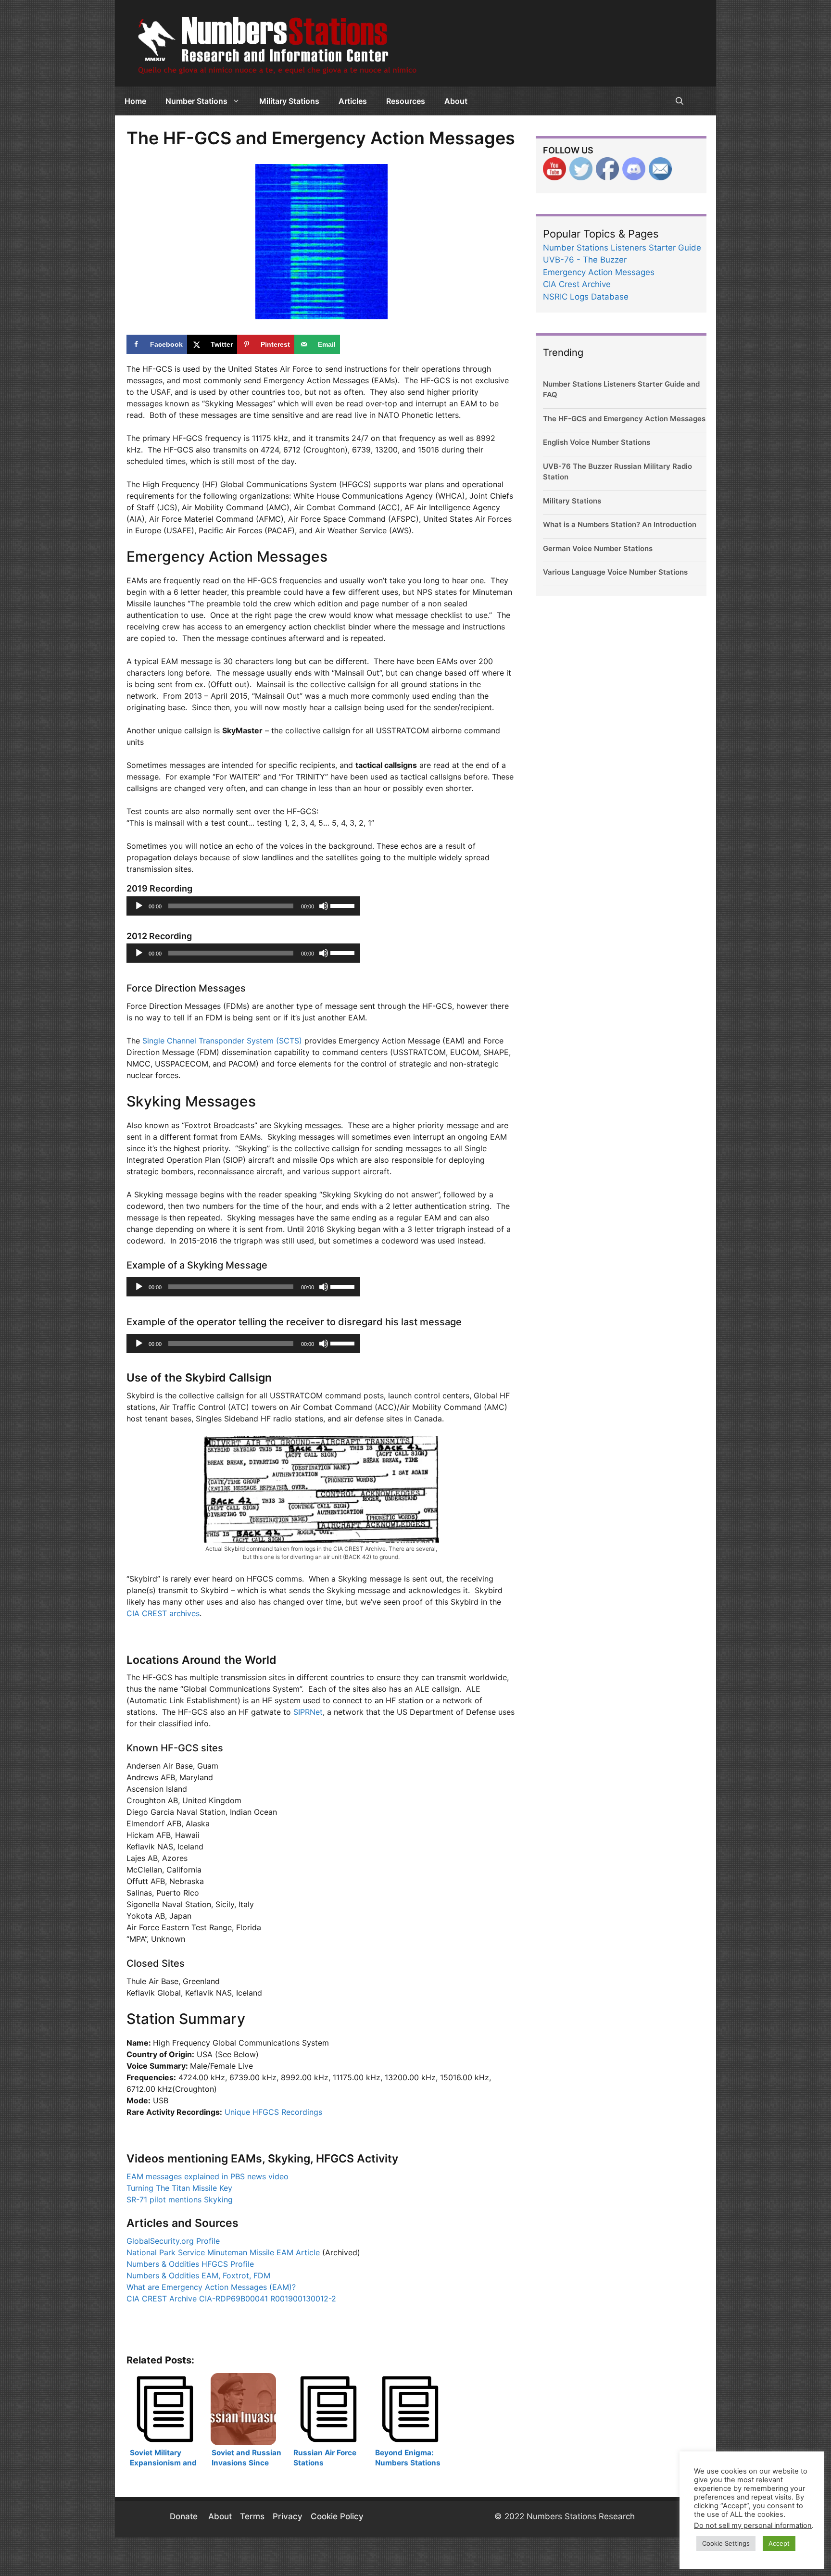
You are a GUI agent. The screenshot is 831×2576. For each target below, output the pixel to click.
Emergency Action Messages (599, 272)
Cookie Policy (337, 2516)
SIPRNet (308, 1712)
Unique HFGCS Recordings (273, 2112)
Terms (252, 2516)
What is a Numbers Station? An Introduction (620, 524)
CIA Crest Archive (577, 284)
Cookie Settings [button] (726, 2543)
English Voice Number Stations (597, 442)
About (456, 101)
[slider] (343, 905)
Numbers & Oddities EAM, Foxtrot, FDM (198, 2275)
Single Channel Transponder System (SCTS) (222, 1041)
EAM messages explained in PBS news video (208, 2176)
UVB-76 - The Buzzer (585, 260)
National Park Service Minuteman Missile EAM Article (223, 2252)
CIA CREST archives (163, 1613)
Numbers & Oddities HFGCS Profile (190, 2264)
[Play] (139, 906)
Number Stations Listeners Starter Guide (622, 248)
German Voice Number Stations (598, 548)
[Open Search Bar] (680, 101)
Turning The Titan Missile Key (179, 2188)
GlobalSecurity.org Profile (173, 2241)
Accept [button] (779, 2543)
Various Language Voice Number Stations (615, 572)
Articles (353, 101)
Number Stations (196, 101)
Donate (185, 2516)
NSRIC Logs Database (586, 297)
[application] (243, 906)
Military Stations (289, 101)
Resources (406, 101)
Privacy (288, 2516)
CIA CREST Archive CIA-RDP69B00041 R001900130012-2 (231, 2299)
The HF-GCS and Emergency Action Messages (624, 419)
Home (135, 101)
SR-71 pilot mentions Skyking (180, 2199)
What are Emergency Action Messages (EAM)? (211, 2287)
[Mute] (324, 906)
